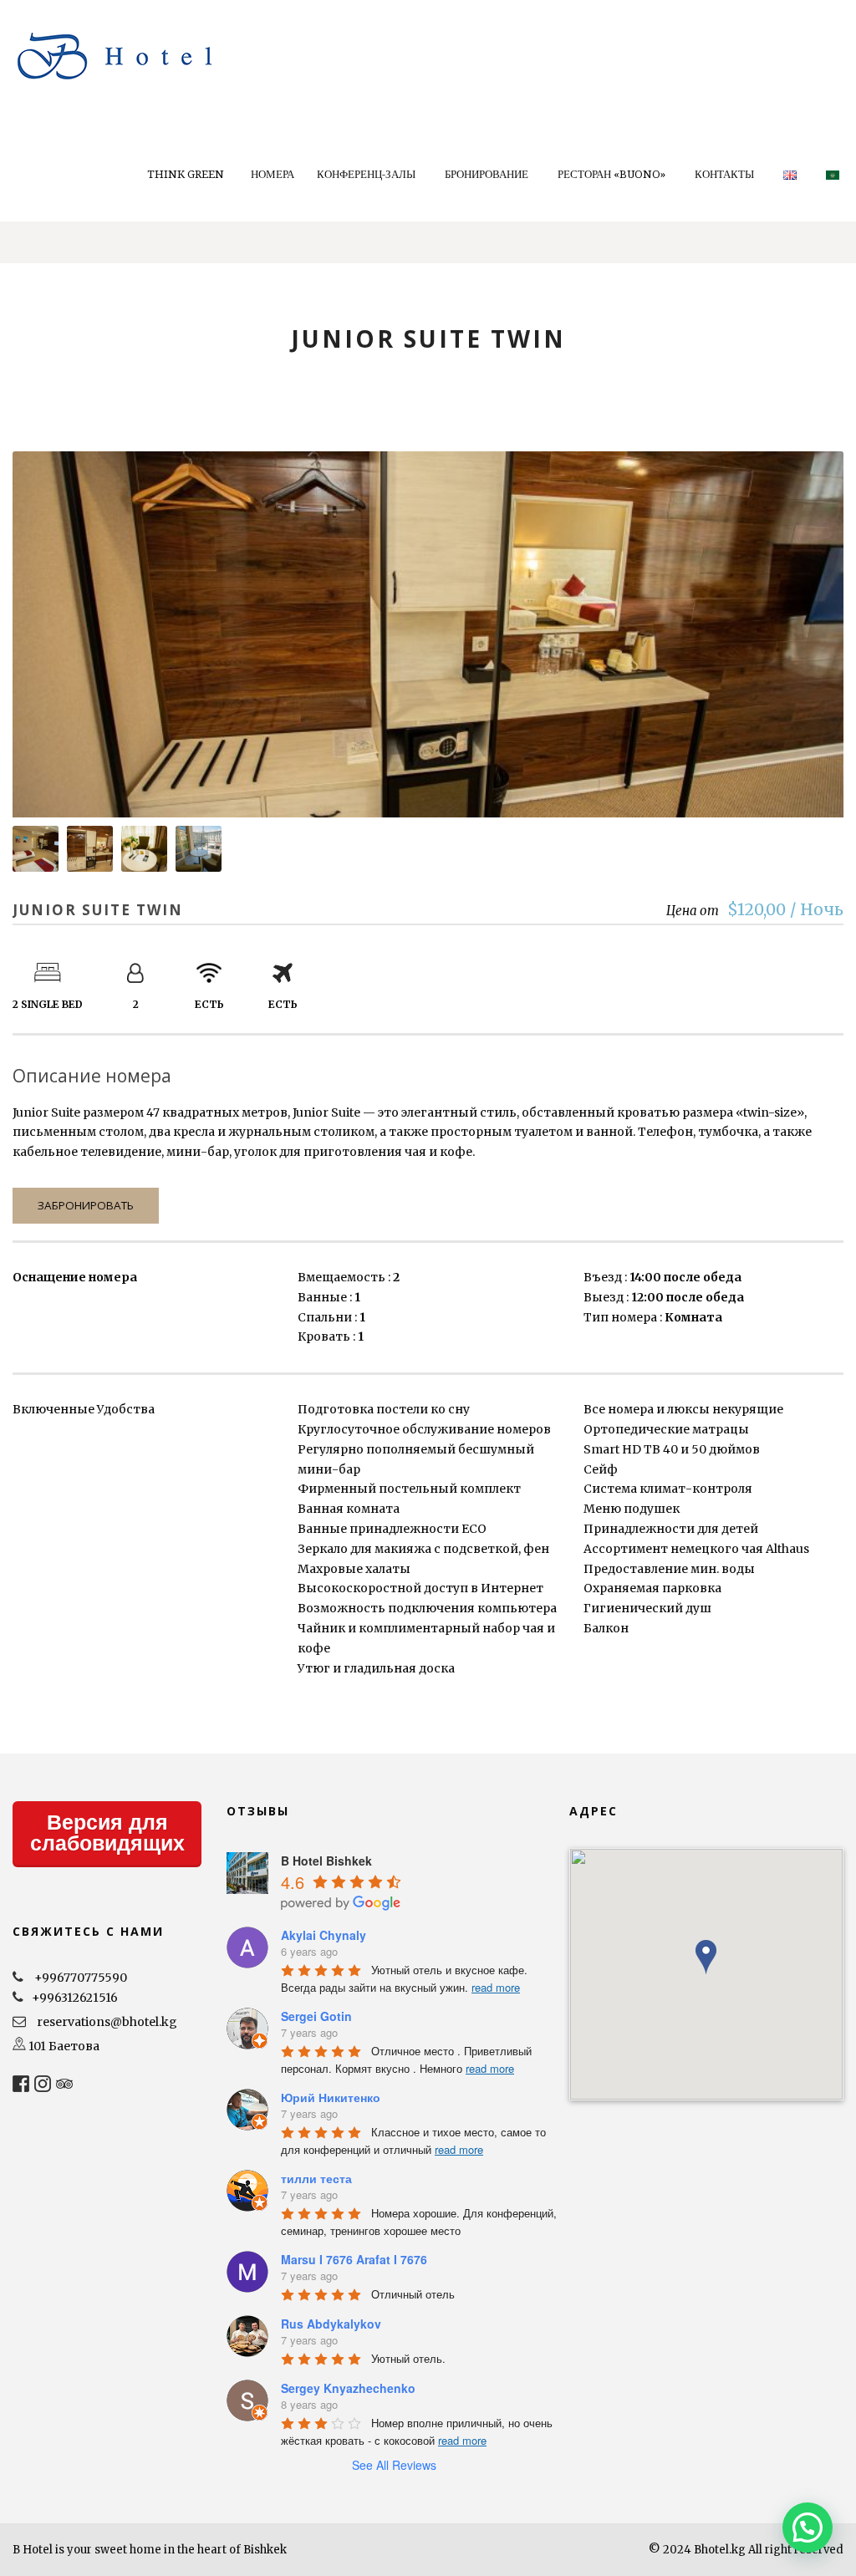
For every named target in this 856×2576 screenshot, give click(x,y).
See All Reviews (394, 2465)
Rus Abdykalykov (331, 2324)
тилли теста (316, 2178)
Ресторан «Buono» (611, 174)
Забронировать (86, 1205)
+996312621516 (75, 1998)
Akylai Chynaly (324, 1935)
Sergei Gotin (316, 2016)
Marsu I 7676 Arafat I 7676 (354, 2259)
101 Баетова (64, 2046)
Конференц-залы (366, 174)
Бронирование (487, 174)
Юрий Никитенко (331, 2097)
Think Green (186, 174)
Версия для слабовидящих (107, 1833)
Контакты (724, 174)
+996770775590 (81, 1978)
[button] (706, 1957)
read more (496, 1987)
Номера (273, 174)
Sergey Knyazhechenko (348, 2388)
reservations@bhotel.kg (107, 2022)
